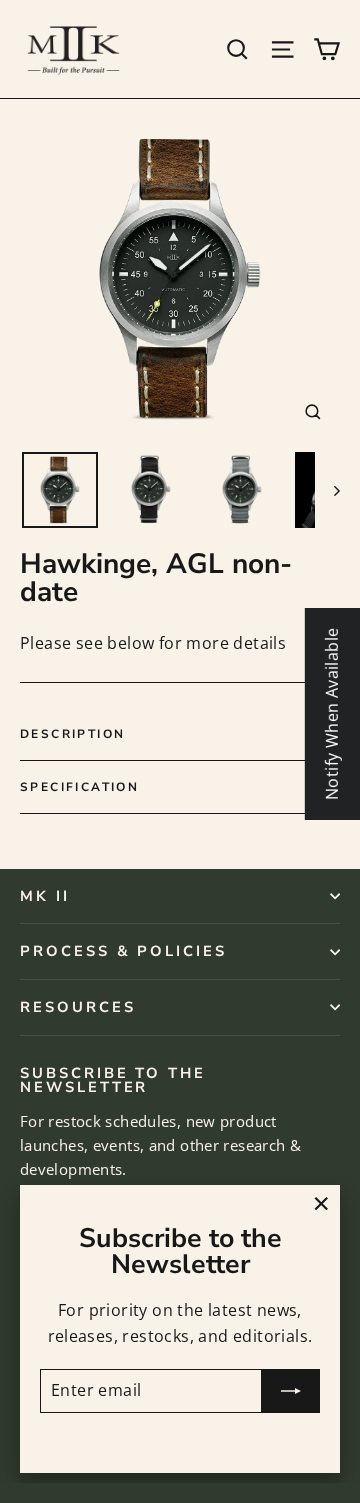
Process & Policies (123, 951)
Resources (77, 1007)
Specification (79, 787)
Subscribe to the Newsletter (113, 1079)
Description (72, 734)
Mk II (45, 896)
